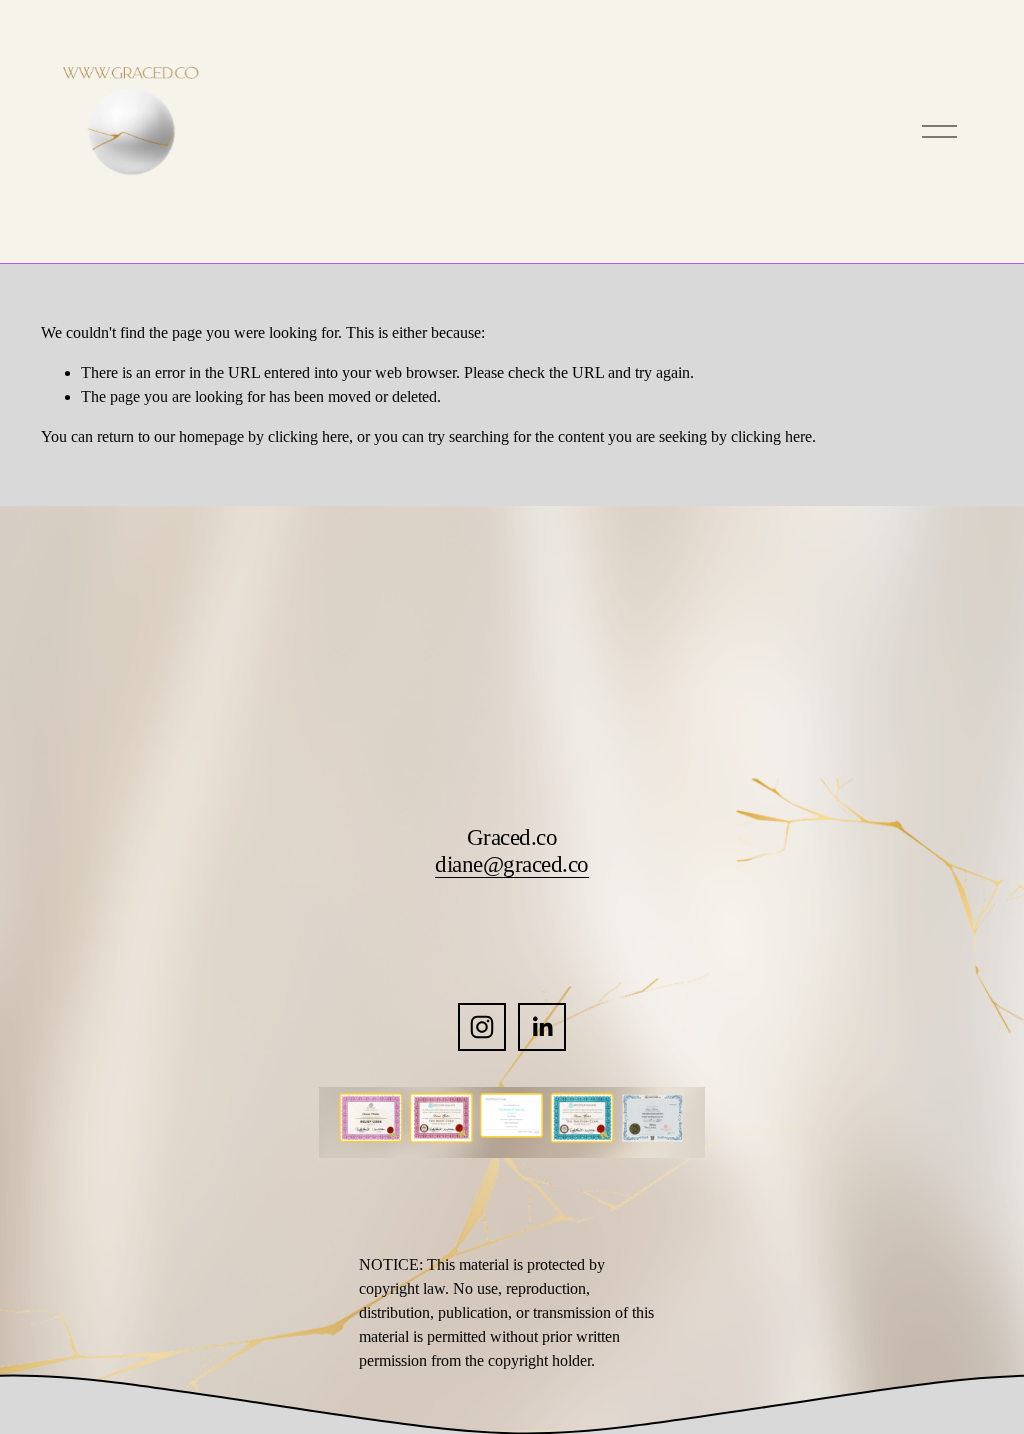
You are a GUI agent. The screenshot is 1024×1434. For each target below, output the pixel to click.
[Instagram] (482, 1027)
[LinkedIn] (542, 1027)
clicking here (308, 436)
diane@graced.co (512, 864)
